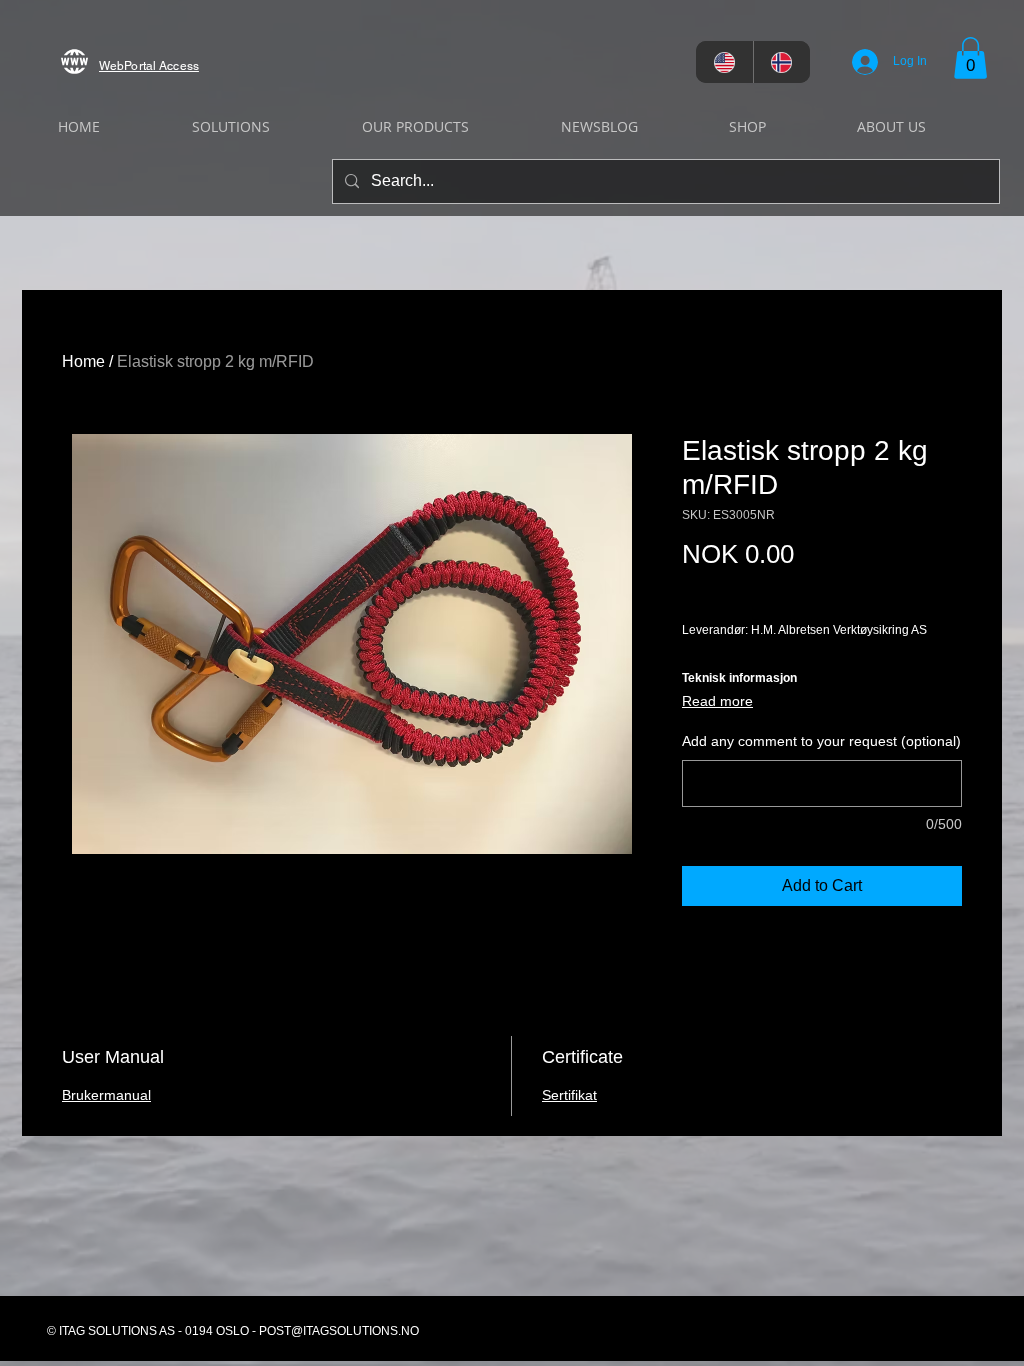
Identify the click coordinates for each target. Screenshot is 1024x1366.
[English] (724, 62)
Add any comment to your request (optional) (821, 741)
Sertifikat (569, 1095)
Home (83, 361)
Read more (717, 701)
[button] (970, 58)
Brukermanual (106, 1095)
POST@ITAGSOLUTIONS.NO (339, 1331)
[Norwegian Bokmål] (782, 62)
